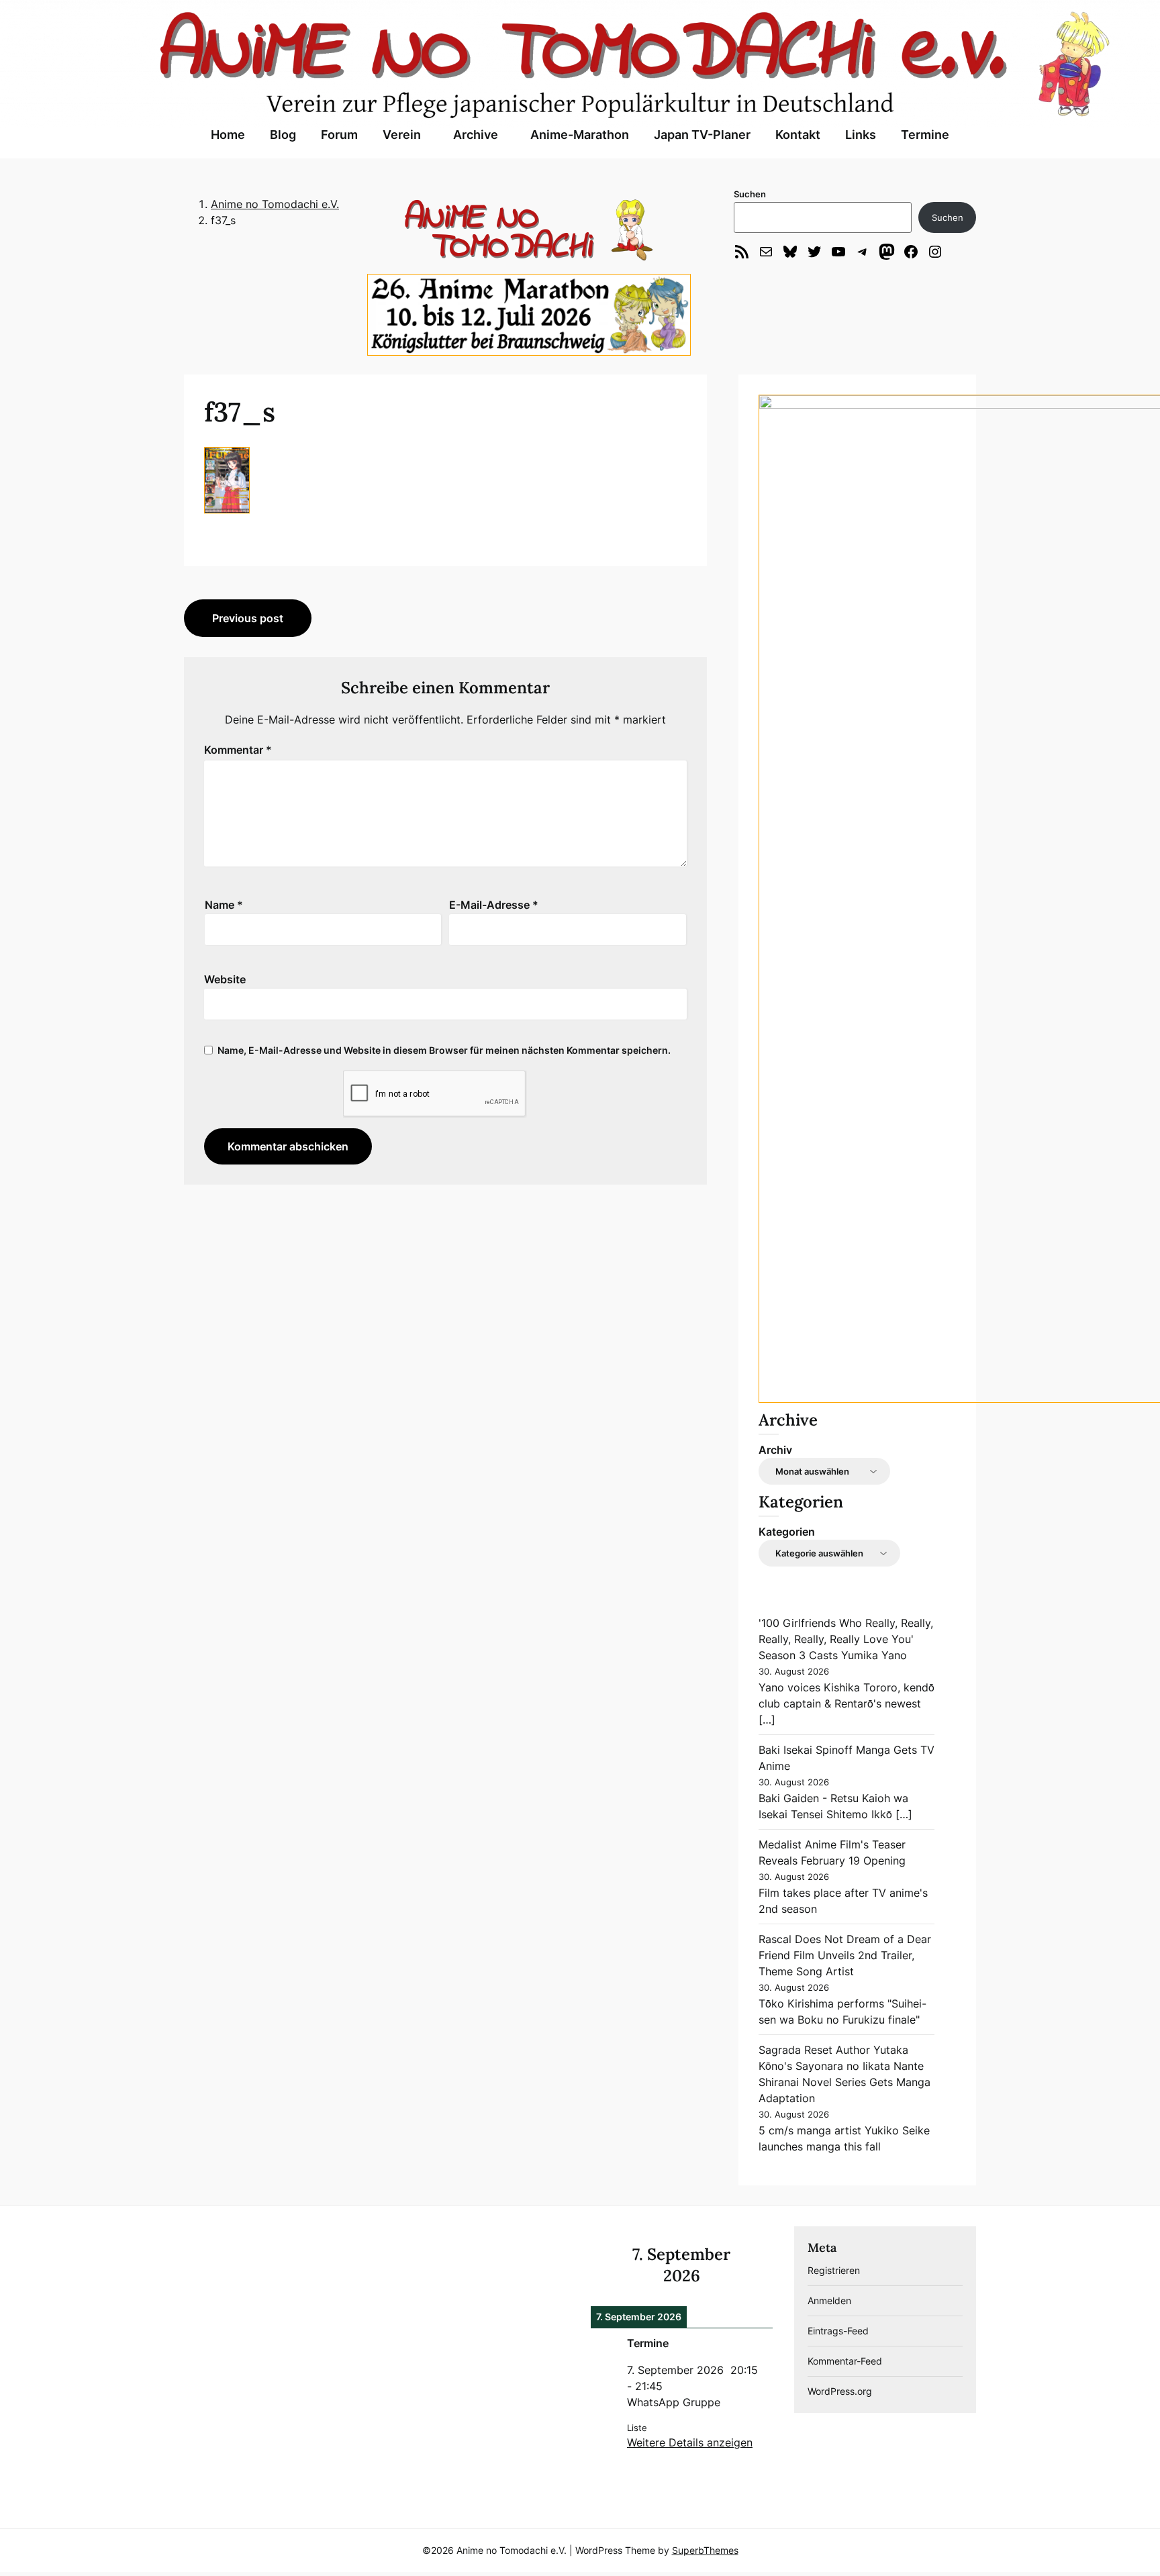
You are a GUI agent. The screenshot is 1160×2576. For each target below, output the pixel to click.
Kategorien (787, 1532)
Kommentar (238, 750)
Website (225, 979)
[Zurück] (609, 2265)
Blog (283, 135)
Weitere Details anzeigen (690, 2442)
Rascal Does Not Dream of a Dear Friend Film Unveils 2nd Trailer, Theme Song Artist (845, 1955)
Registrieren (834, 2270)
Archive (476, 135)
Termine (925, 135)
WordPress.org (840, 2391)
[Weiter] (755, 2265)
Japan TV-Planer (702, 135)
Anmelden (829, 2300)
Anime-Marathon (580, 135)
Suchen (750, 194)
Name (224, 905)
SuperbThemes (705, 2550)
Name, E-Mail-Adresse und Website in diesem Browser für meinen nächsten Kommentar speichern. (444, 1050)
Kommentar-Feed (845, 2361)
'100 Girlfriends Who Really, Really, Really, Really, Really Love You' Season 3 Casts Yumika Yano (846, 1639)
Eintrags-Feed (838, 2331)
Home (228, 135)
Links (861, 135)
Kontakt (798, 135)
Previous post (248, 618)
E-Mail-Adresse (494, 905)
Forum (339, 135)
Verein (402, 135)
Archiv (775, 1450)
